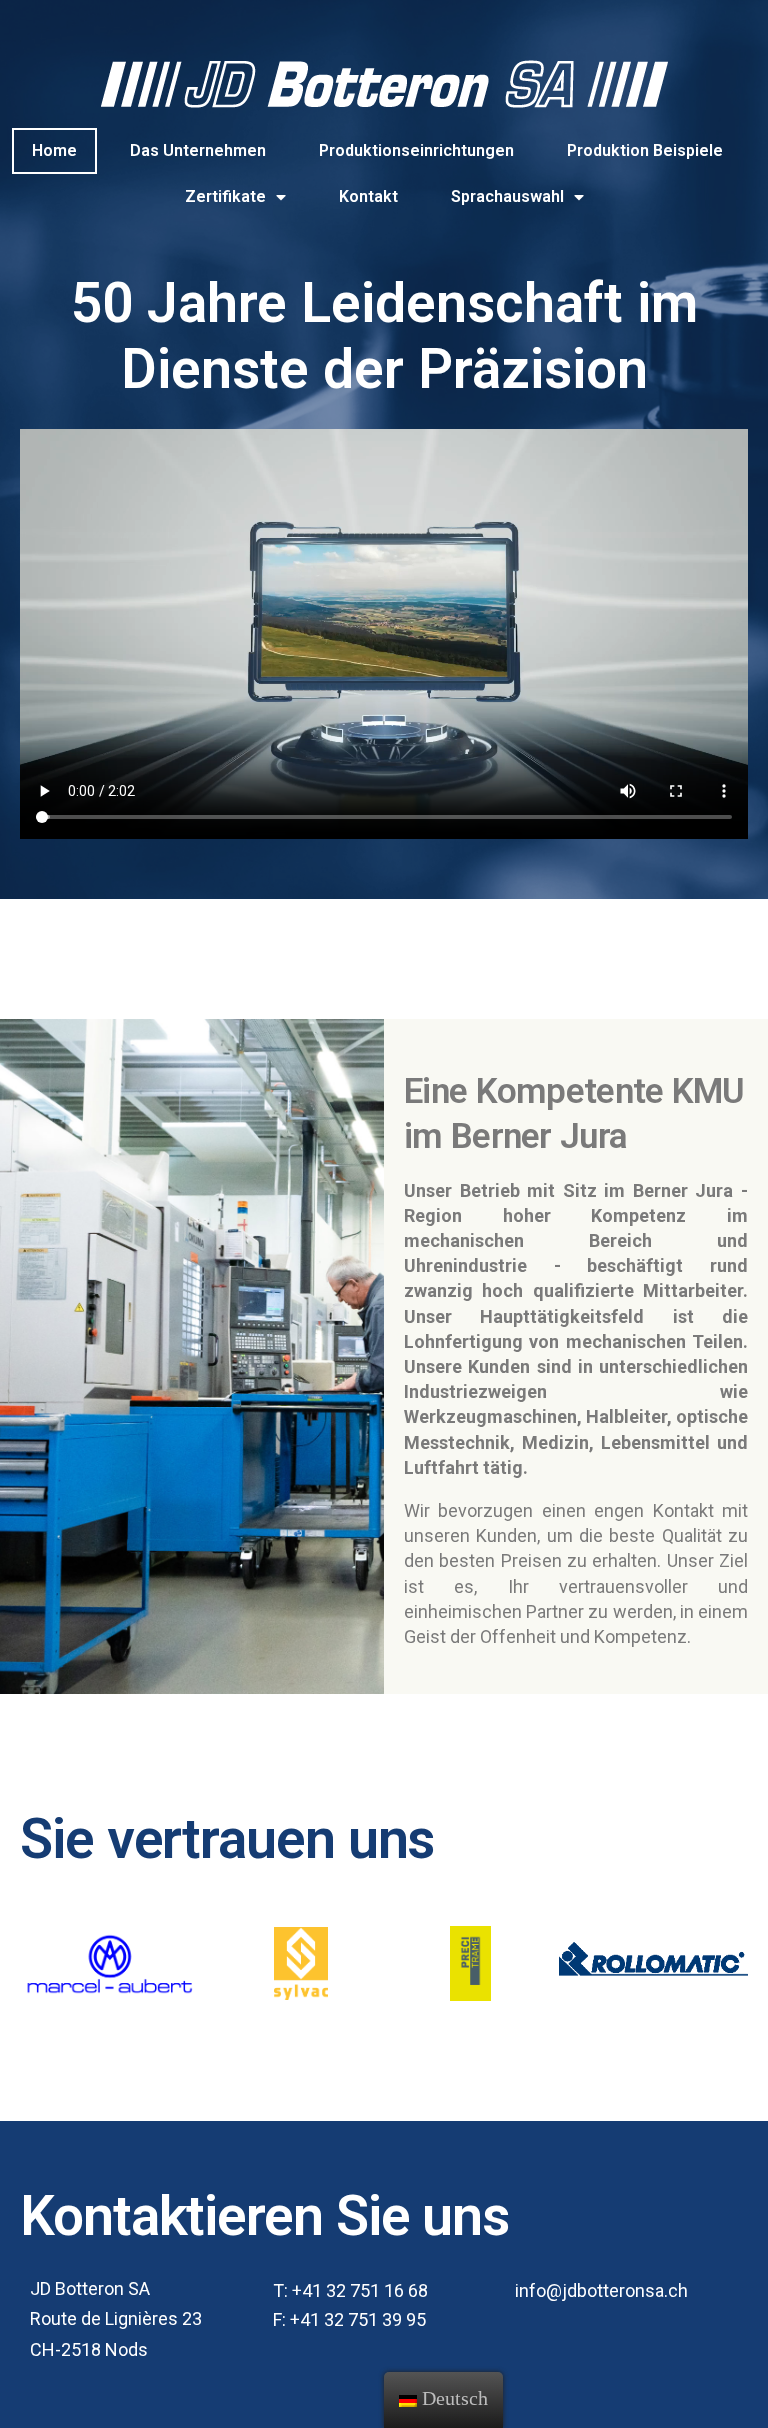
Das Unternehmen (198, 150)
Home (54, 150)
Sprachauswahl (507, 196)
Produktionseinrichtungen (416, 150)
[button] (350, 2291)
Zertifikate (225, 196)
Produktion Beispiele (645, 150)
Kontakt (368, 196)
